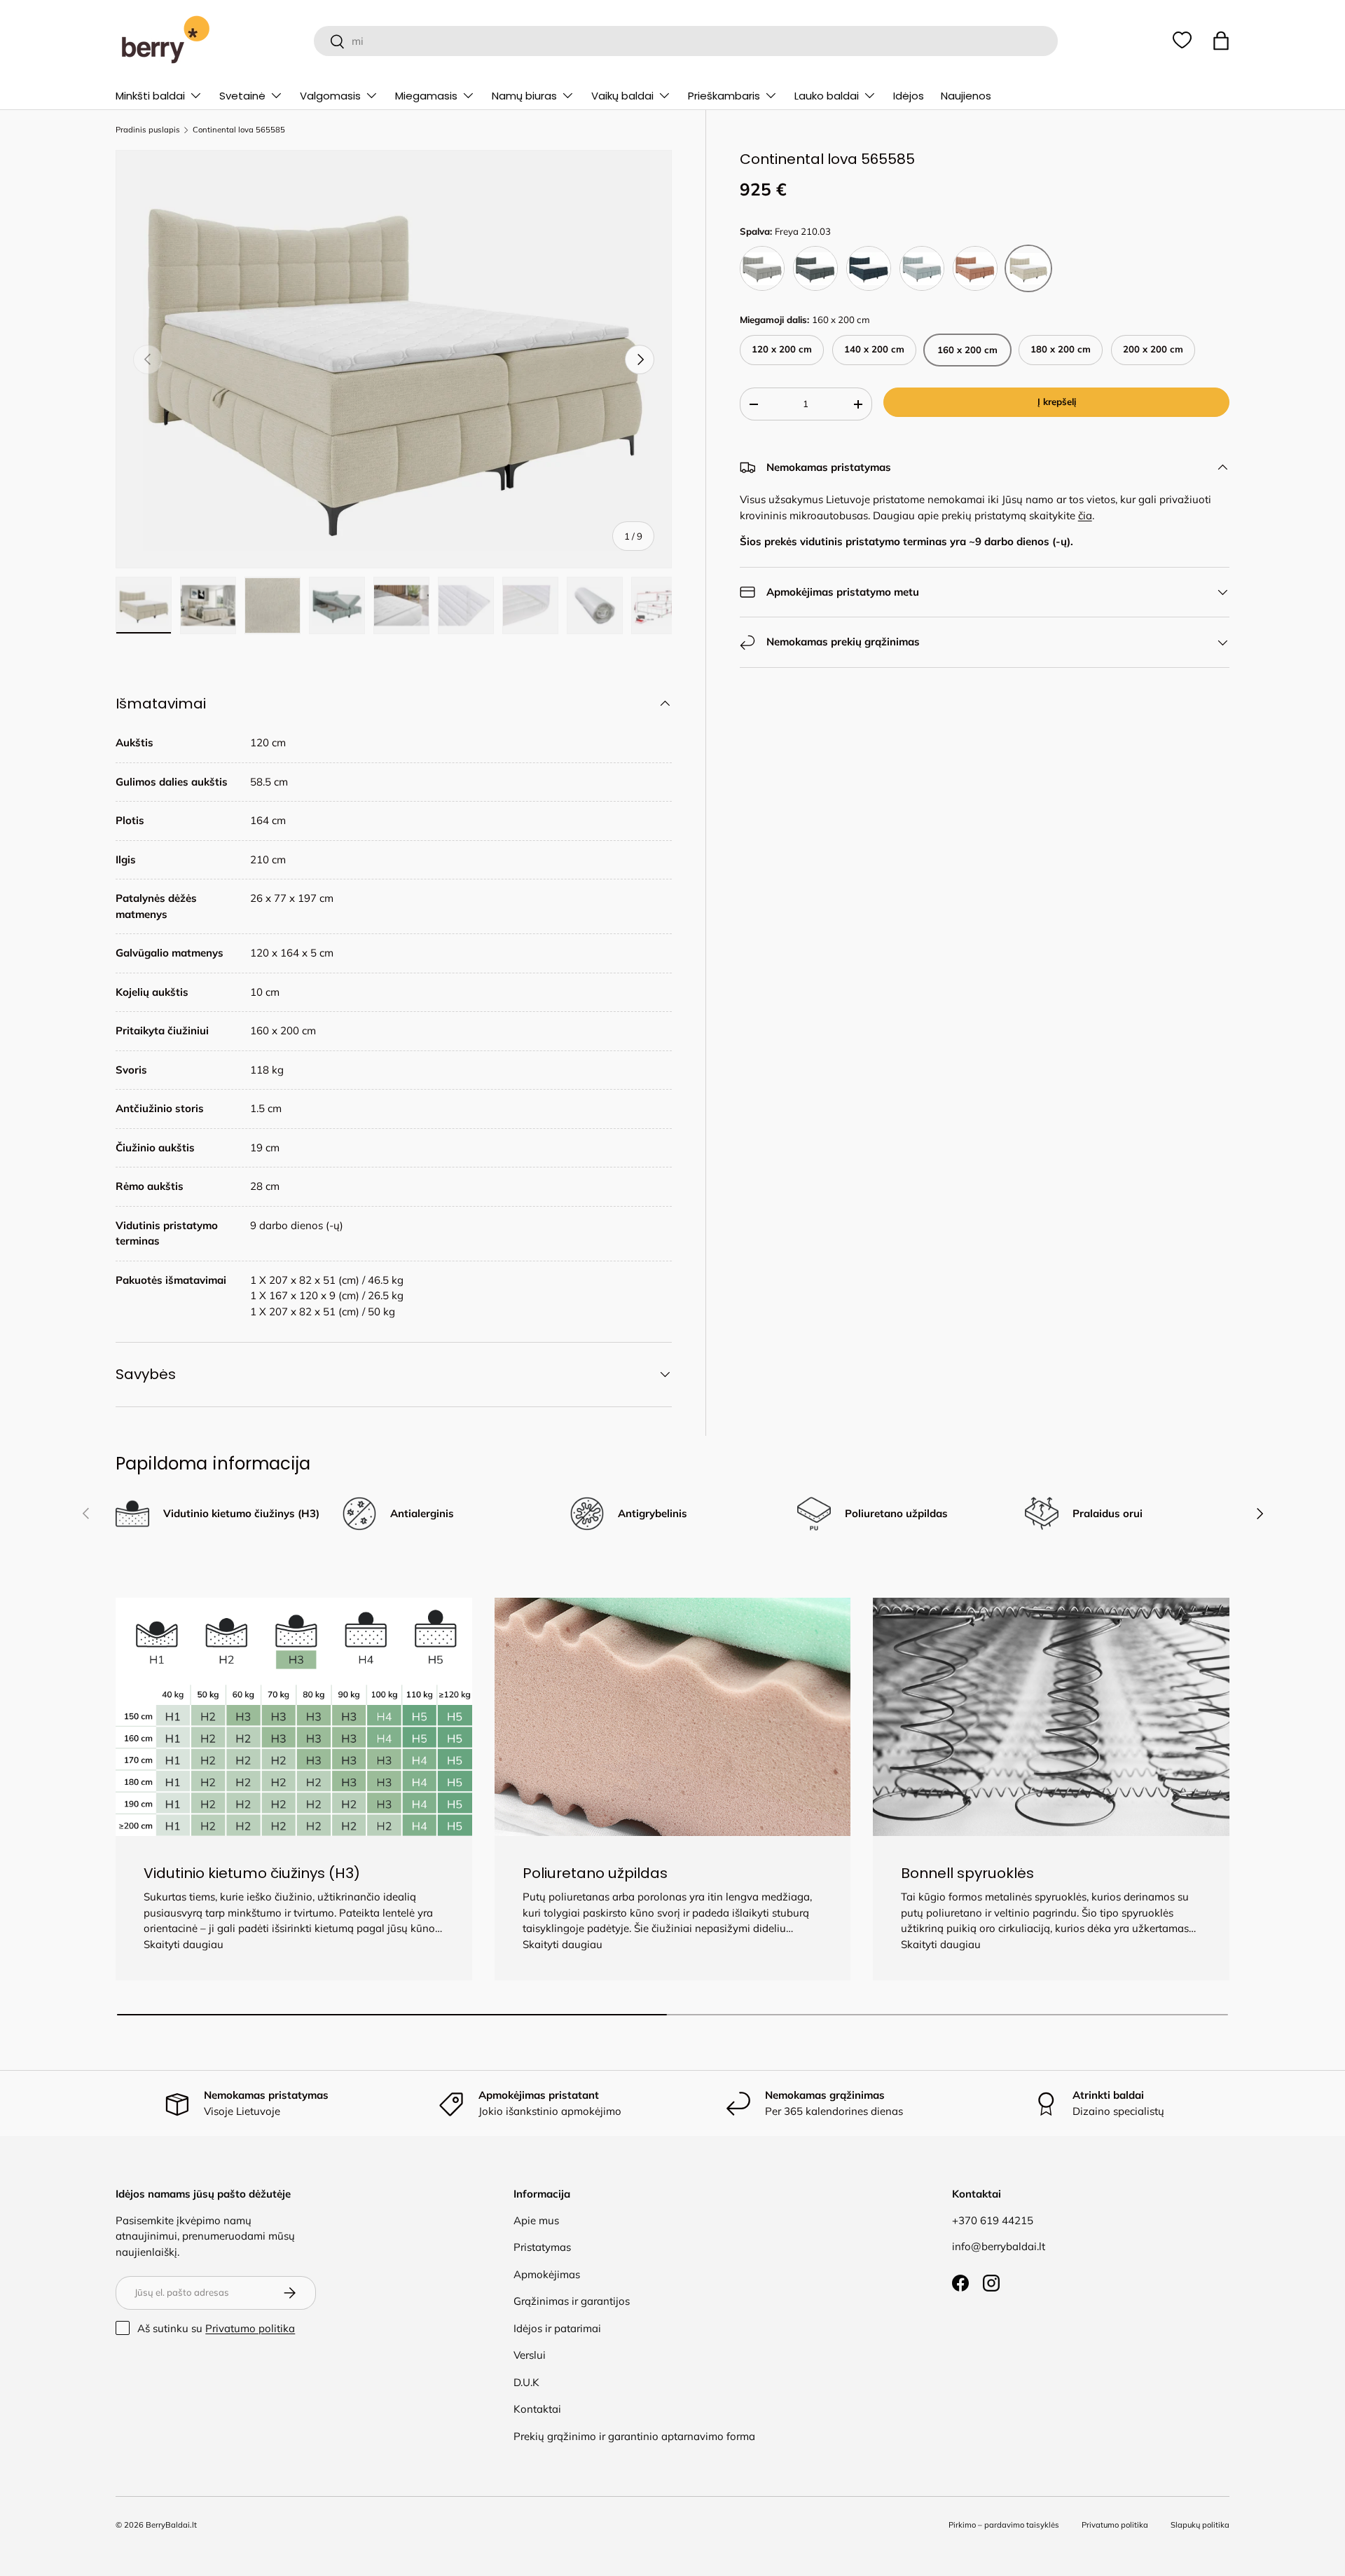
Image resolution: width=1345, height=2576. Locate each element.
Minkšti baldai (150, 96)
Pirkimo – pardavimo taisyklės (1004, 2525)
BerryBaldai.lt (171, 2525)
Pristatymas (542, 2247)
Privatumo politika (250, 2328)
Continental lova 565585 (239, 130)
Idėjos (909, 96)
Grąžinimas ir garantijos (572, 2301)
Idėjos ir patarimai (557, 2328)
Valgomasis (330, 96)
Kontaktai (537, 2409)
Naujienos (966, 96)
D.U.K (526, 2382)
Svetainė (242, 96)
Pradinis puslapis (148, 130)
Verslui (530, 2355)
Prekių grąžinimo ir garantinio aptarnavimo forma (634, 2436)
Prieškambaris (724, 96)
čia (1085, 515)
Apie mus (536, 2220)
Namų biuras (524, 96)
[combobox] (685, 41)
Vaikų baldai (622, 96)
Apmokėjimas (547, 2274)
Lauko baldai (827, 96)
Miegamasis (426, 96)
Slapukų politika (1200, 2525)
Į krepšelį (1057, 402)
